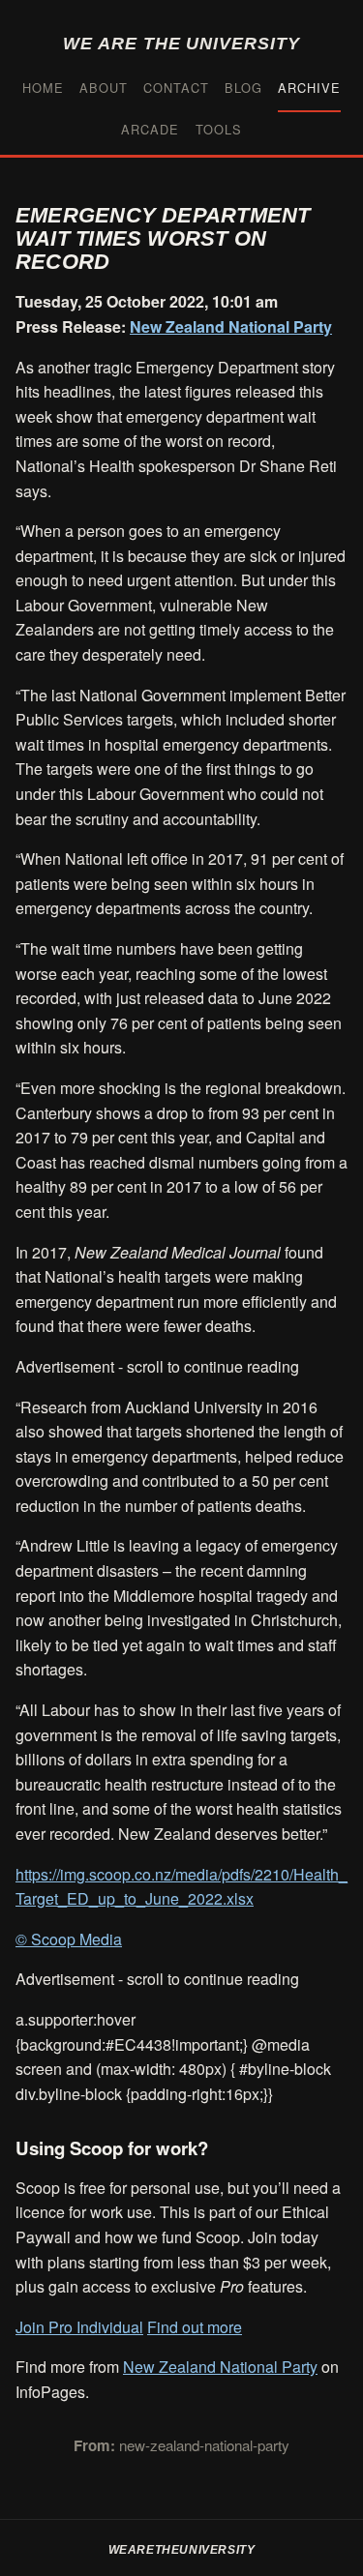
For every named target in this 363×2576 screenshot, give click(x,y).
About (104, 88)
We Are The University (181, 43)
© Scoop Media (69, 1939)
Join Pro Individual (79, 2327)
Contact (176, 88)
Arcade (150, 129)
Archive (309, 88)
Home (43, 88)
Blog (243, 88)
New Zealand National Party (231, 326)
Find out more (195, 2327)
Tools (219, 129)
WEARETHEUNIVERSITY (182, 2550)
